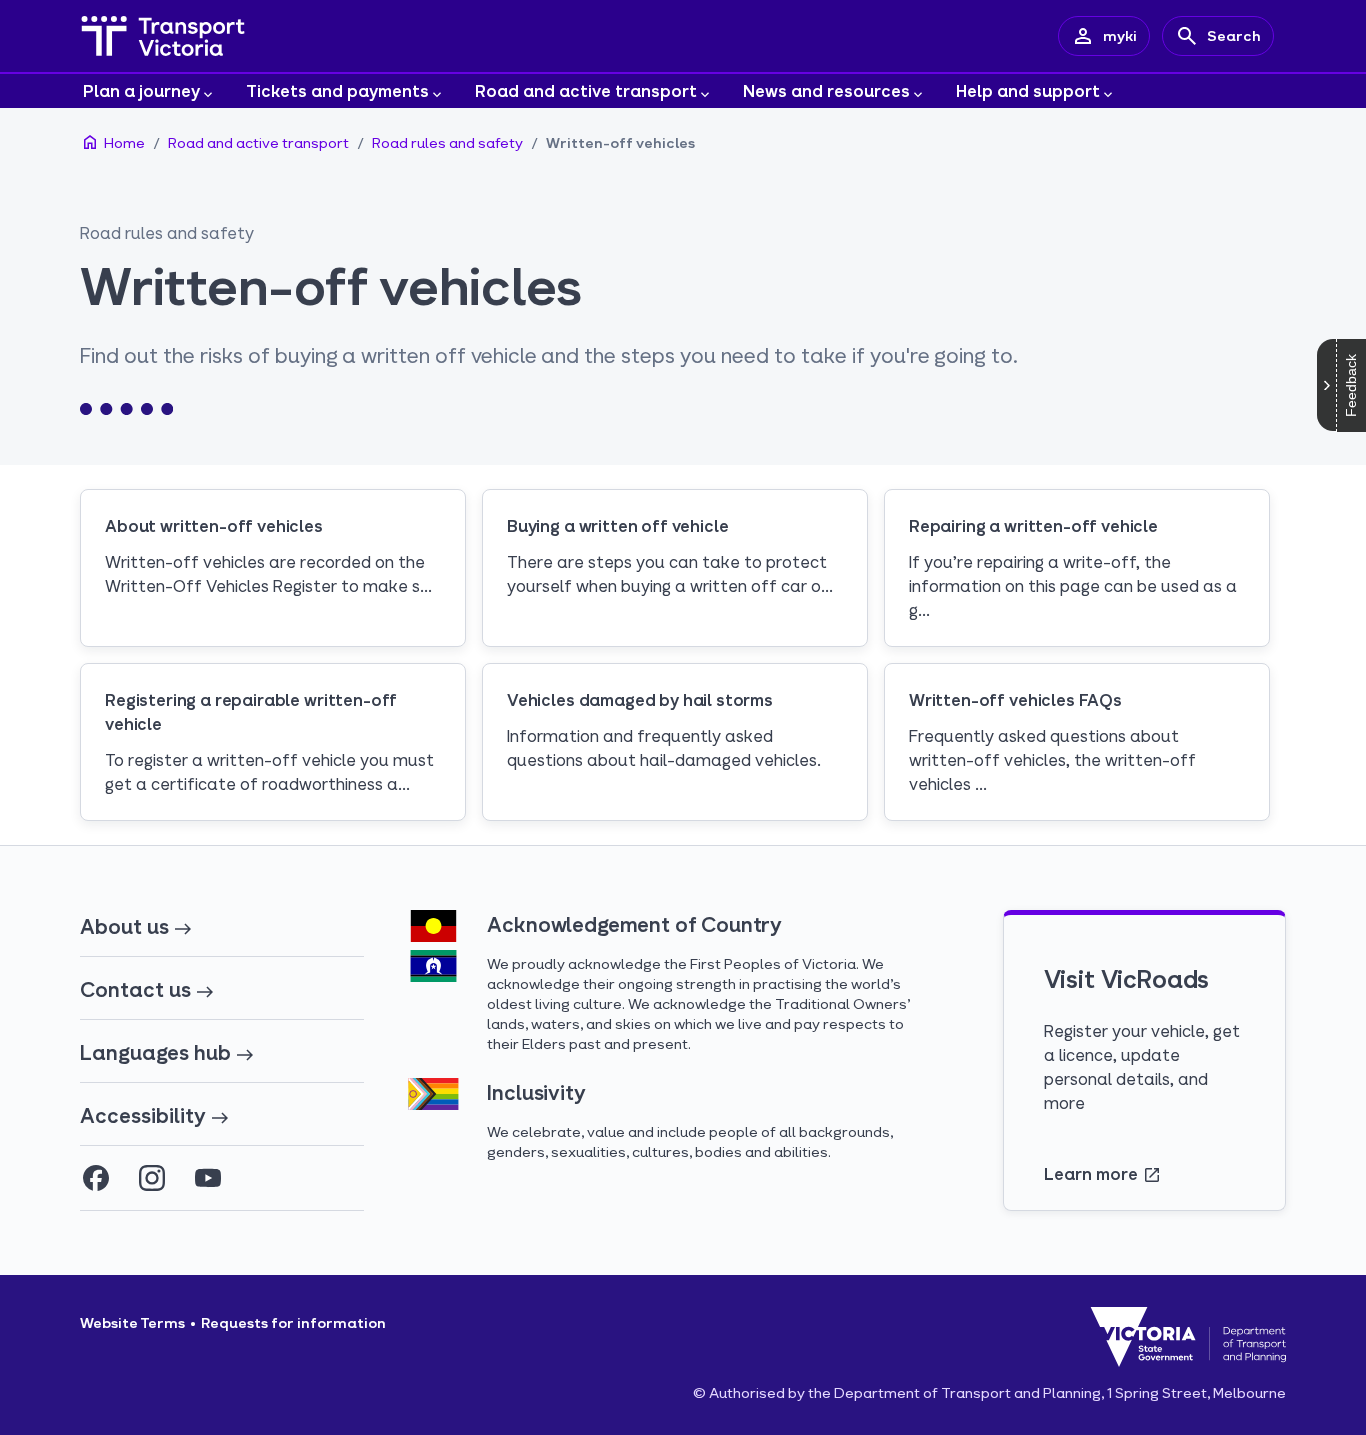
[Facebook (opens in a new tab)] (96, 1178)
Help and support (1028, 90)
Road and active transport (586, 90)
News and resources (826, 90)
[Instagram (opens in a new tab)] (152, 1178)
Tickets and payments (337, 90)
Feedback (1351, 385)
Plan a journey (141, 90)
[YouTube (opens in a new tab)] (208, 1178)
